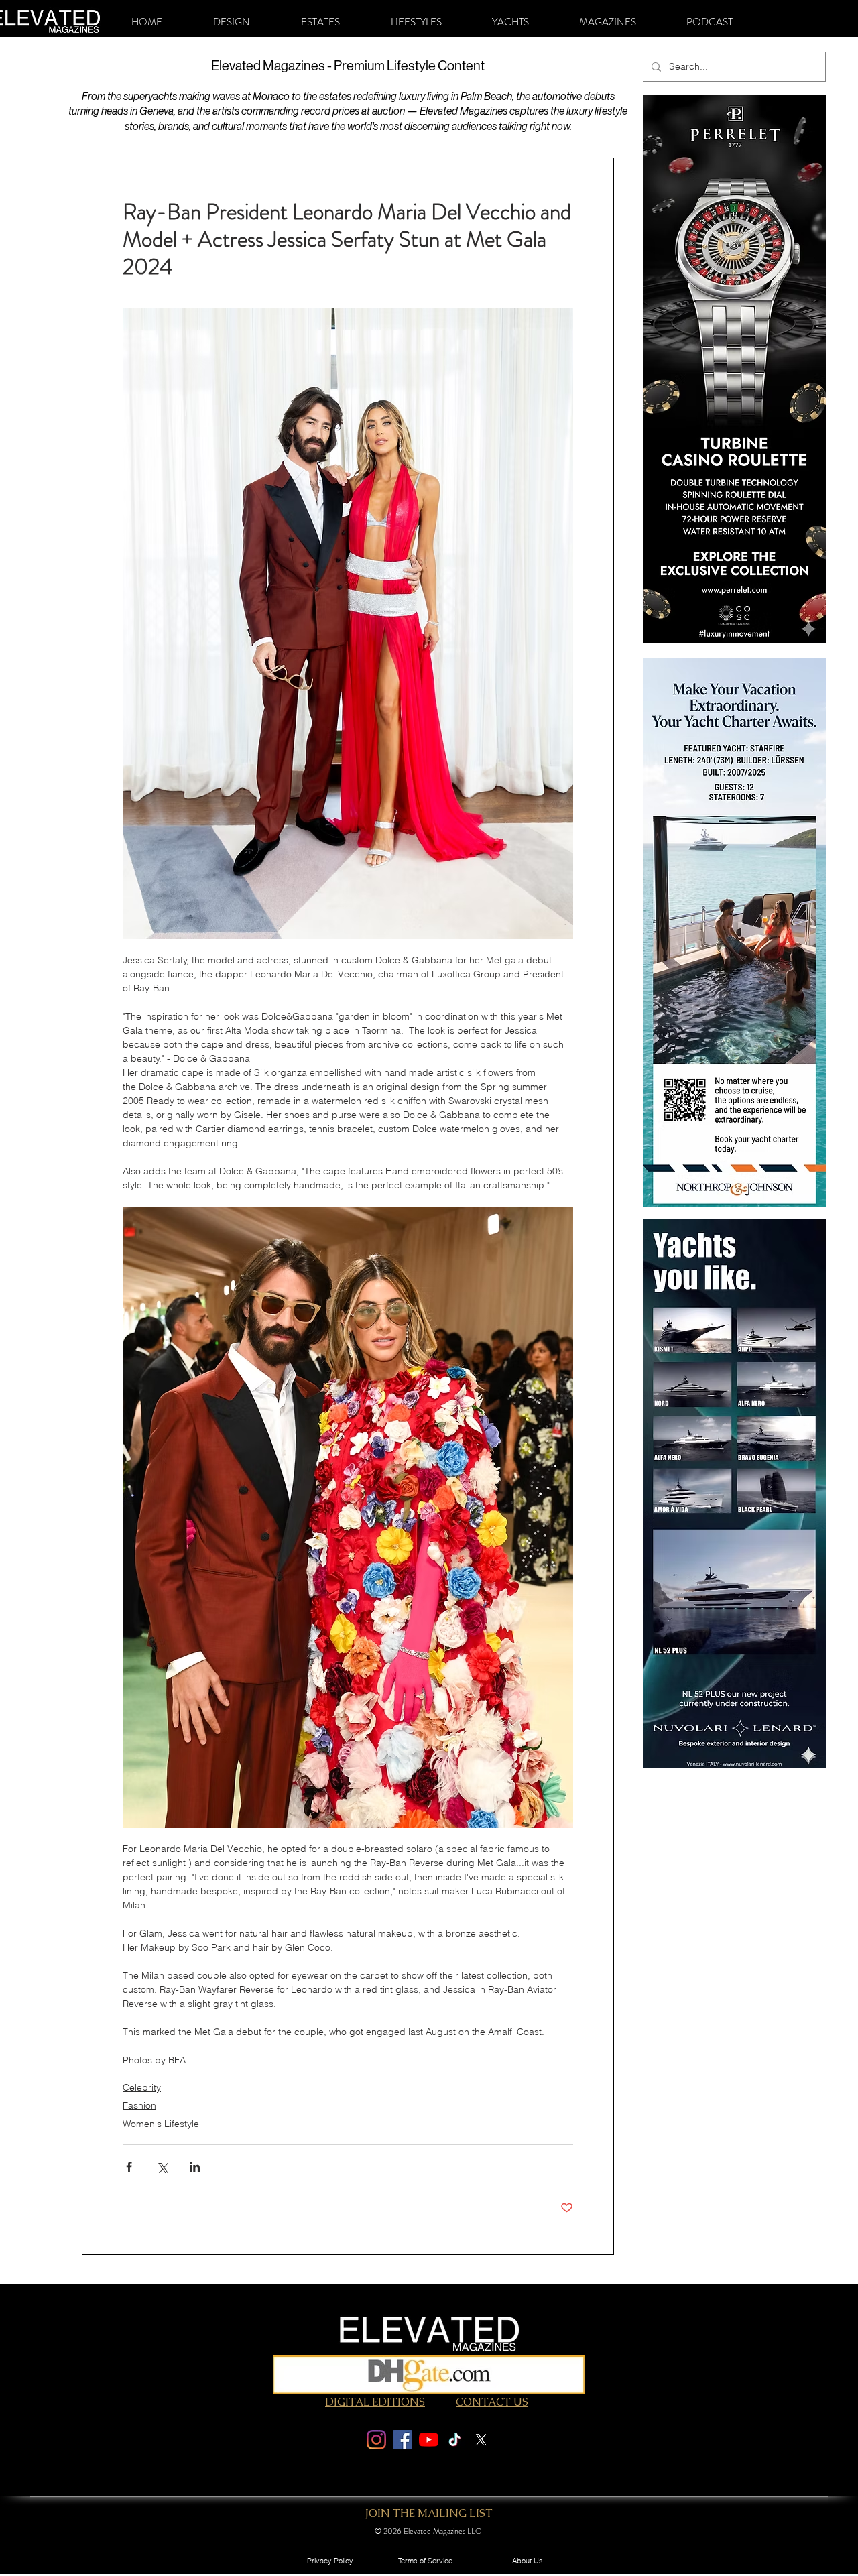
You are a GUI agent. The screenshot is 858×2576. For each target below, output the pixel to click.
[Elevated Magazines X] (481, 2440)
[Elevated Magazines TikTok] (455, 2440)
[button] (232, 22)
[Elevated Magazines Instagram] (376, 2440)
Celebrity (142, 2087)
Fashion (139, 2105)
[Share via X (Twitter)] (162, 2167)
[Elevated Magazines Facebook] (403, 2440)
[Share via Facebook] (129, 2167)
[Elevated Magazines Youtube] (429, 2440)
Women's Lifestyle (161, 2124)
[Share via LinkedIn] (195, 2167)
